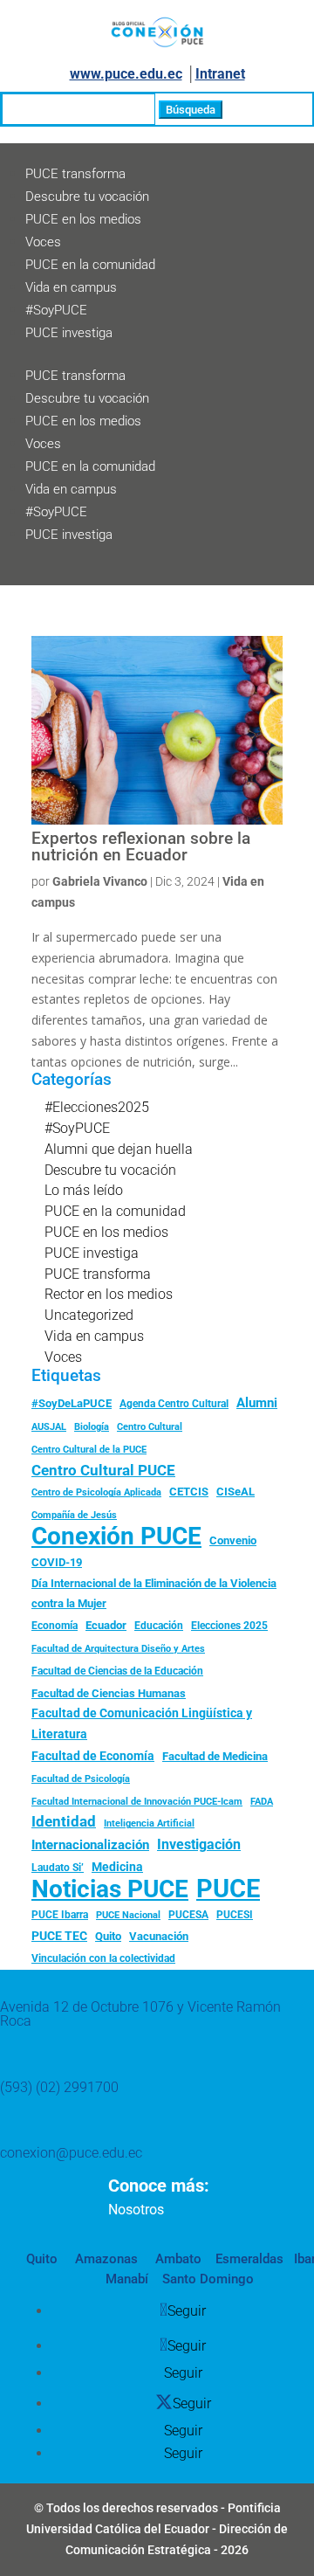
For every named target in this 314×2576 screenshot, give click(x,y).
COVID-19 (57, 1562)
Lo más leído (84, 1190)
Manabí (127, 2279)
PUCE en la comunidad (90, 265)
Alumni (257, 1403)
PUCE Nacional (128, 1915)
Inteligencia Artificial (149, 1823)
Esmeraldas (249, 2259)
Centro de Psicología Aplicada (96, 1492)
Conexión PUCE (116, 1537)
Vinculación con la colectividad (103, 1958)
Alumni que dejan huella (119, 1149)
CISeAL (235, 1491)
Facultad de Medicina (215, 1756)
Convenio (233, 1540)
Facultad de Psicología (81, 1778)
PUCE (228, 1889)
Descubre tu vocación (87, 197)
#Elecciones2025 (97, 1107)
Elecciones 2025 (229, 1626)
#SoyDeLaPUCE (72, 1403)
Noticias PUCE (110, 1889)
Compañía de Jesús (74, 1515)
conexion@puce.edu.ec (71, 2153)
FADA (262, 1801)
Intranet (220, 74)
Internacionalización (90, 1845)
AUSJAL (49, 1427)
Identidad (64, 1821)
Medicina (117, 1867)
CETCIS (189, 1492)
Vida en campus (71, 287)
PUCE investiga (69, 333)
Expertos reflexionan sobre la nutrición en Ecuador (141, 847)
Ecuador (106, 1625)
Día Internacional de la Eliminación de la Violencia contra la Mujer (154, 1594)
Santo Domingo (208, 2279)
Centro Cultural (150, 1427)
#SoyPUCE (56, 310)
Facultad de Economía (93, 1756)
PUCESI (235, 1915)
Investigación (199, 1844)
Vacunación (159, 1936)
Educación (159, 1626)
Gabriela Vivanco (100, 881)
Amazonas (105, 2259)
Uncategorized (89, 1315)
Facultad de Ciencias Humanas (109, 1693)
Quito (108, 1936)
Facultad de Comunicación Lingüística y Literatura (142, 1724)
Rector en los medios (109, 1294)
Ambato (177, 2259)
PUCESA (188, 1915)
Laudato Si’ (58, 1868)
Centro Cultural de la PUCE (89, 1450)
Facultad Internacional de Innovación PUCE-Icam (137, 1802)
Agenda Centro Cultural (174, 1404)
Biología (92, 1427)
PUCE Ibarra (60, 1915)
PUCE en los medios (83, 219)
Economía (55, 1626)
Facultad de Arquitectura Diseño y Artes (118, 1649)
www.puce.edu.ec (126, 74)
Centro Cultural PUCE (103, 1470)
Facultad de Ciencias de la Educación (117, 1671)
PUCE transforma (75, 174)
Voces (43, 242)
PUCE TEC (59, 1936)
